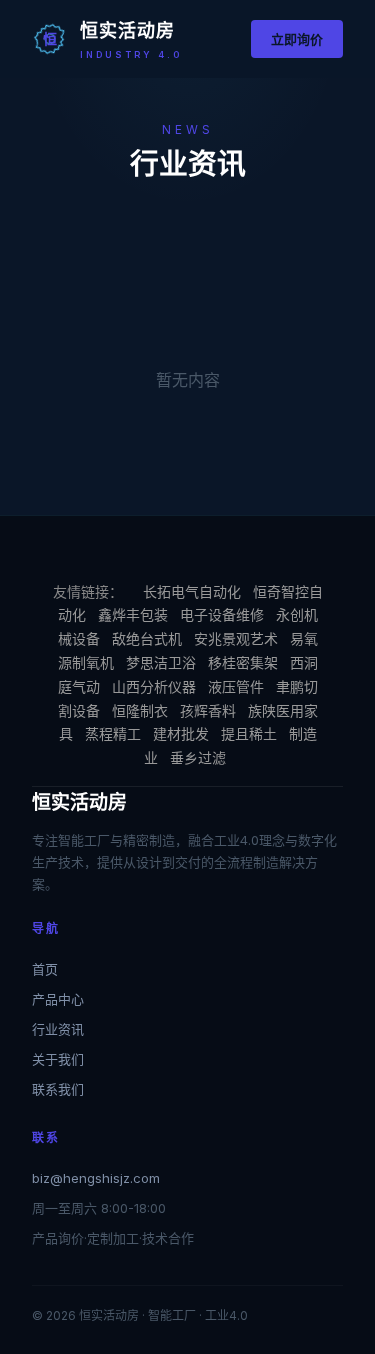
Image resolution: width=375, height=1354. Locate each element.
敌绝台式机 (147, 638)
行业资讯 (58, 1029)
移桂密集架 (243, 662)
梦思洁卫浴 (161, 662)
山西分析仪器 (154, 686)
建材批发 (181, 733)
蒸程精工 (113, 733)
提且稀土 (249, 733)
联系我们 (58, 1089)
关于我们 (58, 1059)
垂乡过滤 (198, 757)
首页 (45, 969)
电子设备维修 (222, 614)
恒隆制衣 (140, 710)
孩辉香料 (208, 710)
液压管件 (236, 686)
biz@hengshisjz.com (96, 1178)
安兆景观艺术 (236, 638)
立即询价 (297, 39)
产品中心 (58, 999)
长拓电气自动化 (192, 591)
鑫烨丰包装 (133, 614)
